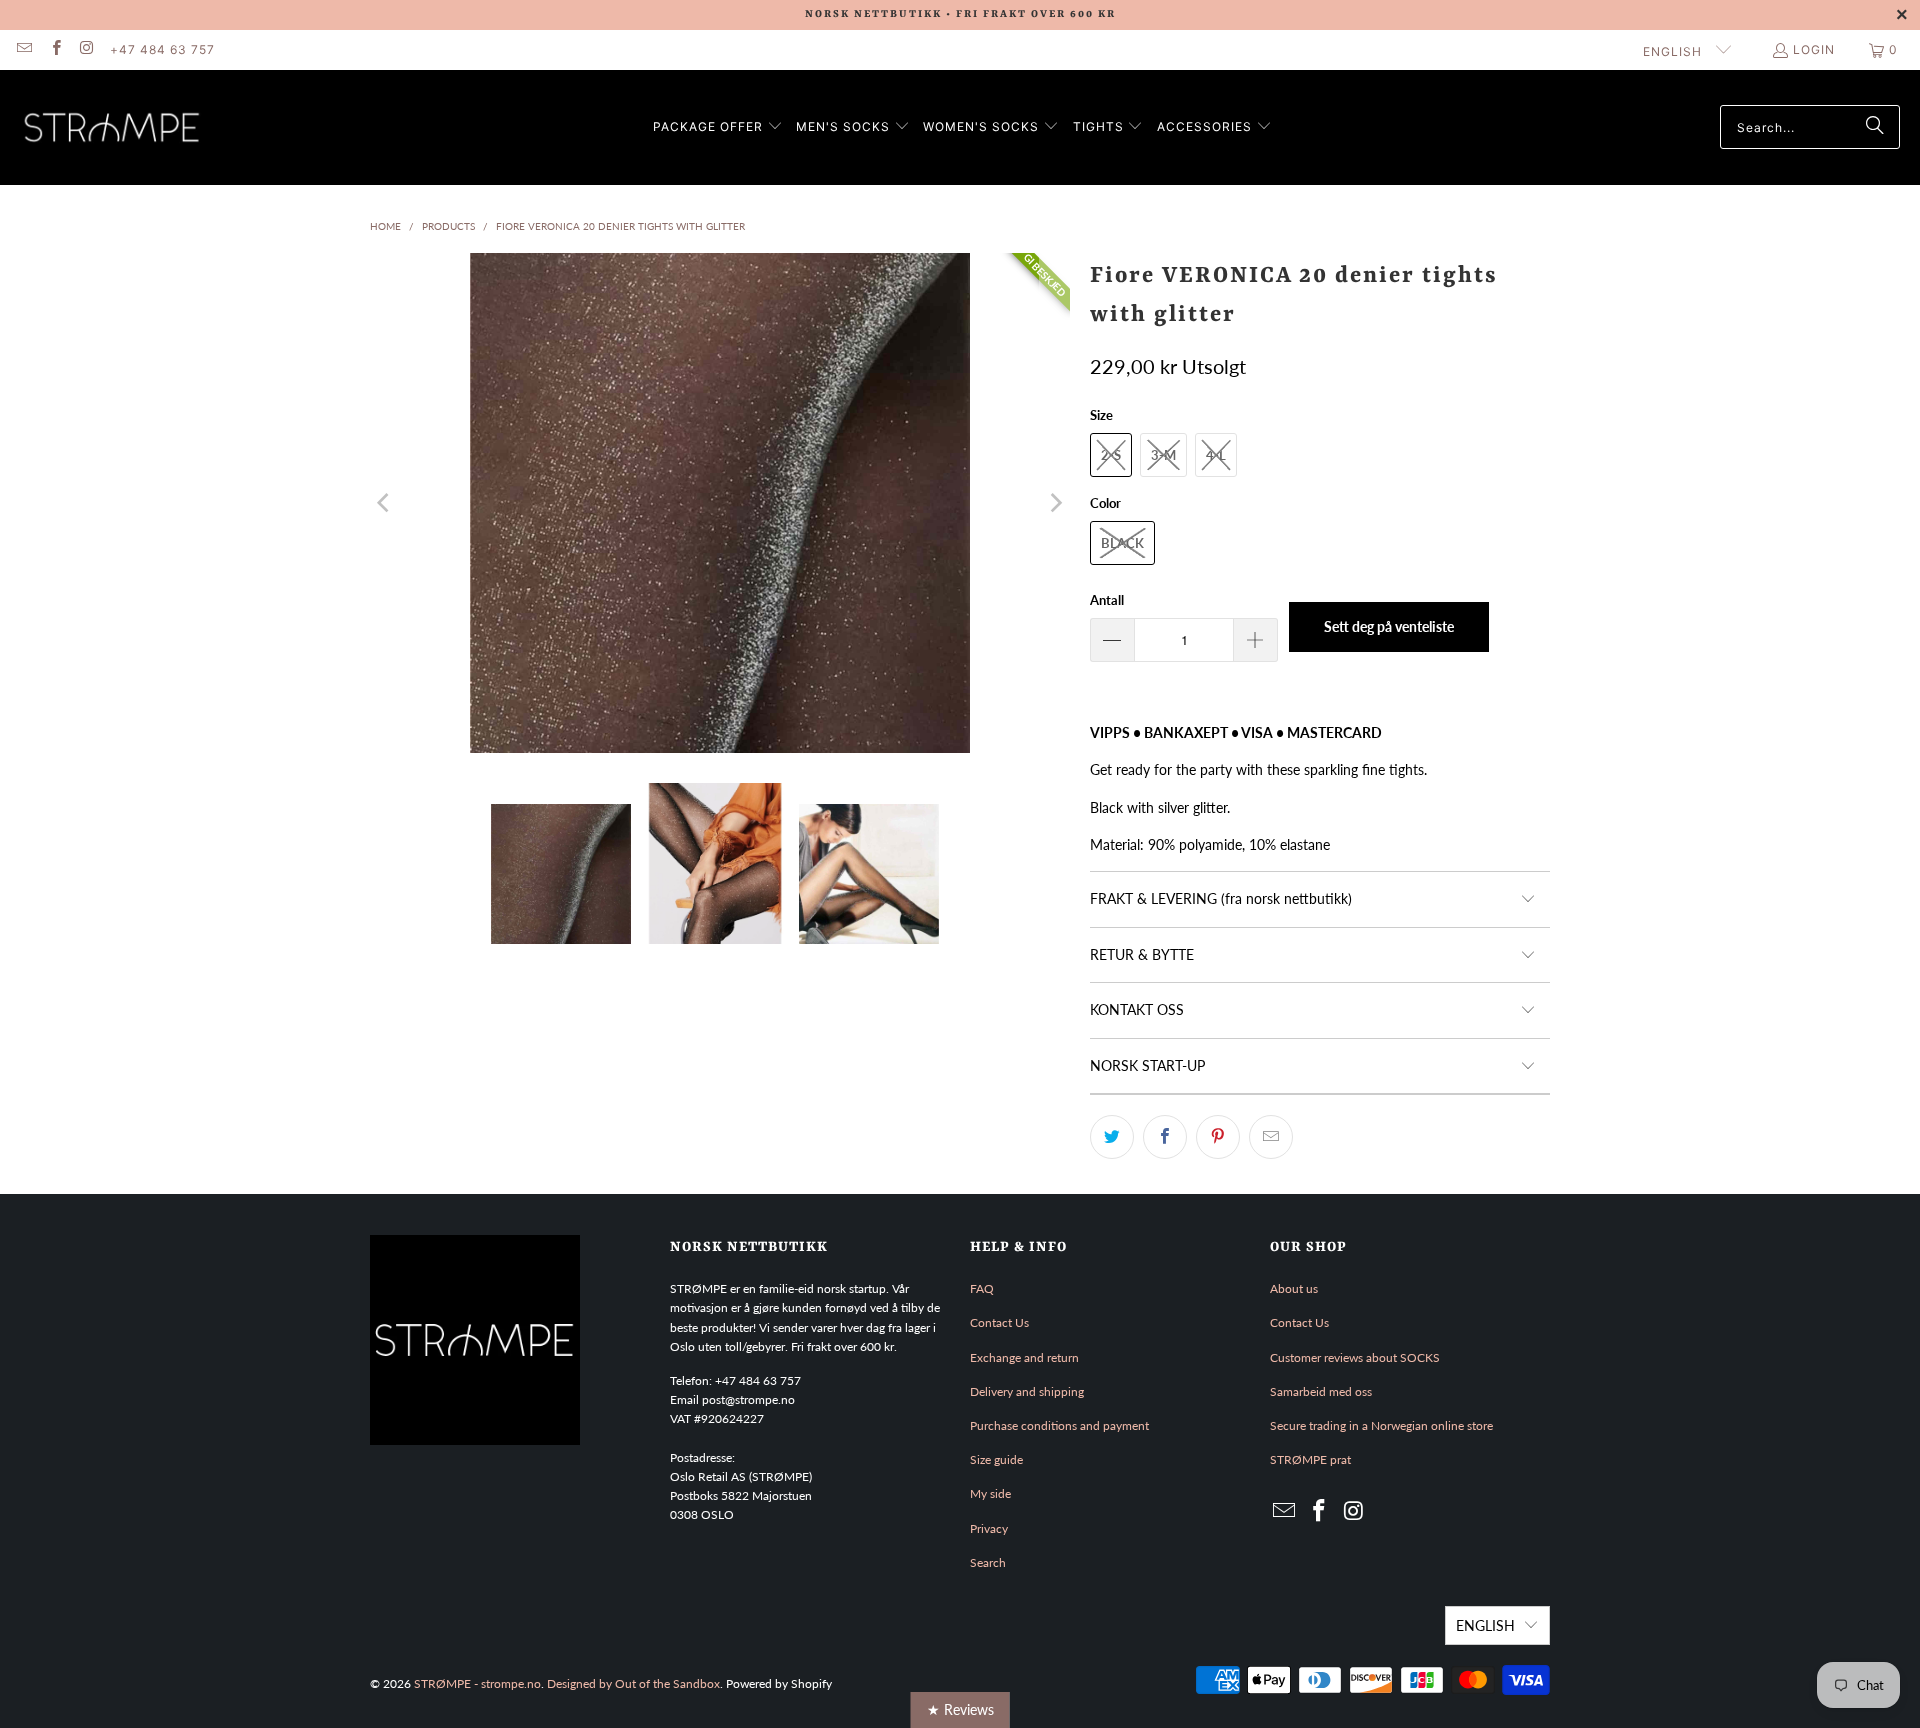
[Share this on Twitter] (1112, 1137)
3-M (1163, 455)
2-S (1111, 455)
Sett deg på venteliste (1389, 626)
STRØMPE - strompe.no (477, 1683)
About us (1294, 1288)
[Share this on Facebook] (1165, 1137)
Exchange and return (1024, 1357)
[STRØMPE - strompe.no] (112, 127)
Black (1122, 543)
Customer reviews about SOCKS (1355, 1357)
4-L (1216, 455)
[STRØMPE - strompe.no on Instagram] (86, 49)
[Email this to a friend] (1271, 1137)
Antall (1107, 600)
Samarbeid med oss (1321, 1391)
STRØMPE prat (1310, 1459)
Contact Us (999, 1322)
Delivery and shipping (1027, 1391)
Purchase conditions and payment (1059, 1425)
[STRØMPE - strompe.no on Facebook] (54, 49)
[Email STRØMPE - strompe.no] (23, 49)
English (1674, 51)
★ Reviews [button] (960, 1709)
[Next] (1055, 503)
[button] (718, 127)
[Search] (1875, 127)
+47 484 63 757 (162, 49)
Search (988, 1562)
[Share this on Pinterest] (1218, 1137)
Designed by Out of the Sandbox (633, 1683)
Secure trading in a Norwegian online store (1381, 1425)
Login (1814, 49)
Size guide (996, 1459)
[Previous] (385, 503)
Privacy (989, 1528)
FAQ (982, 1288)
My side (990, 1493)
